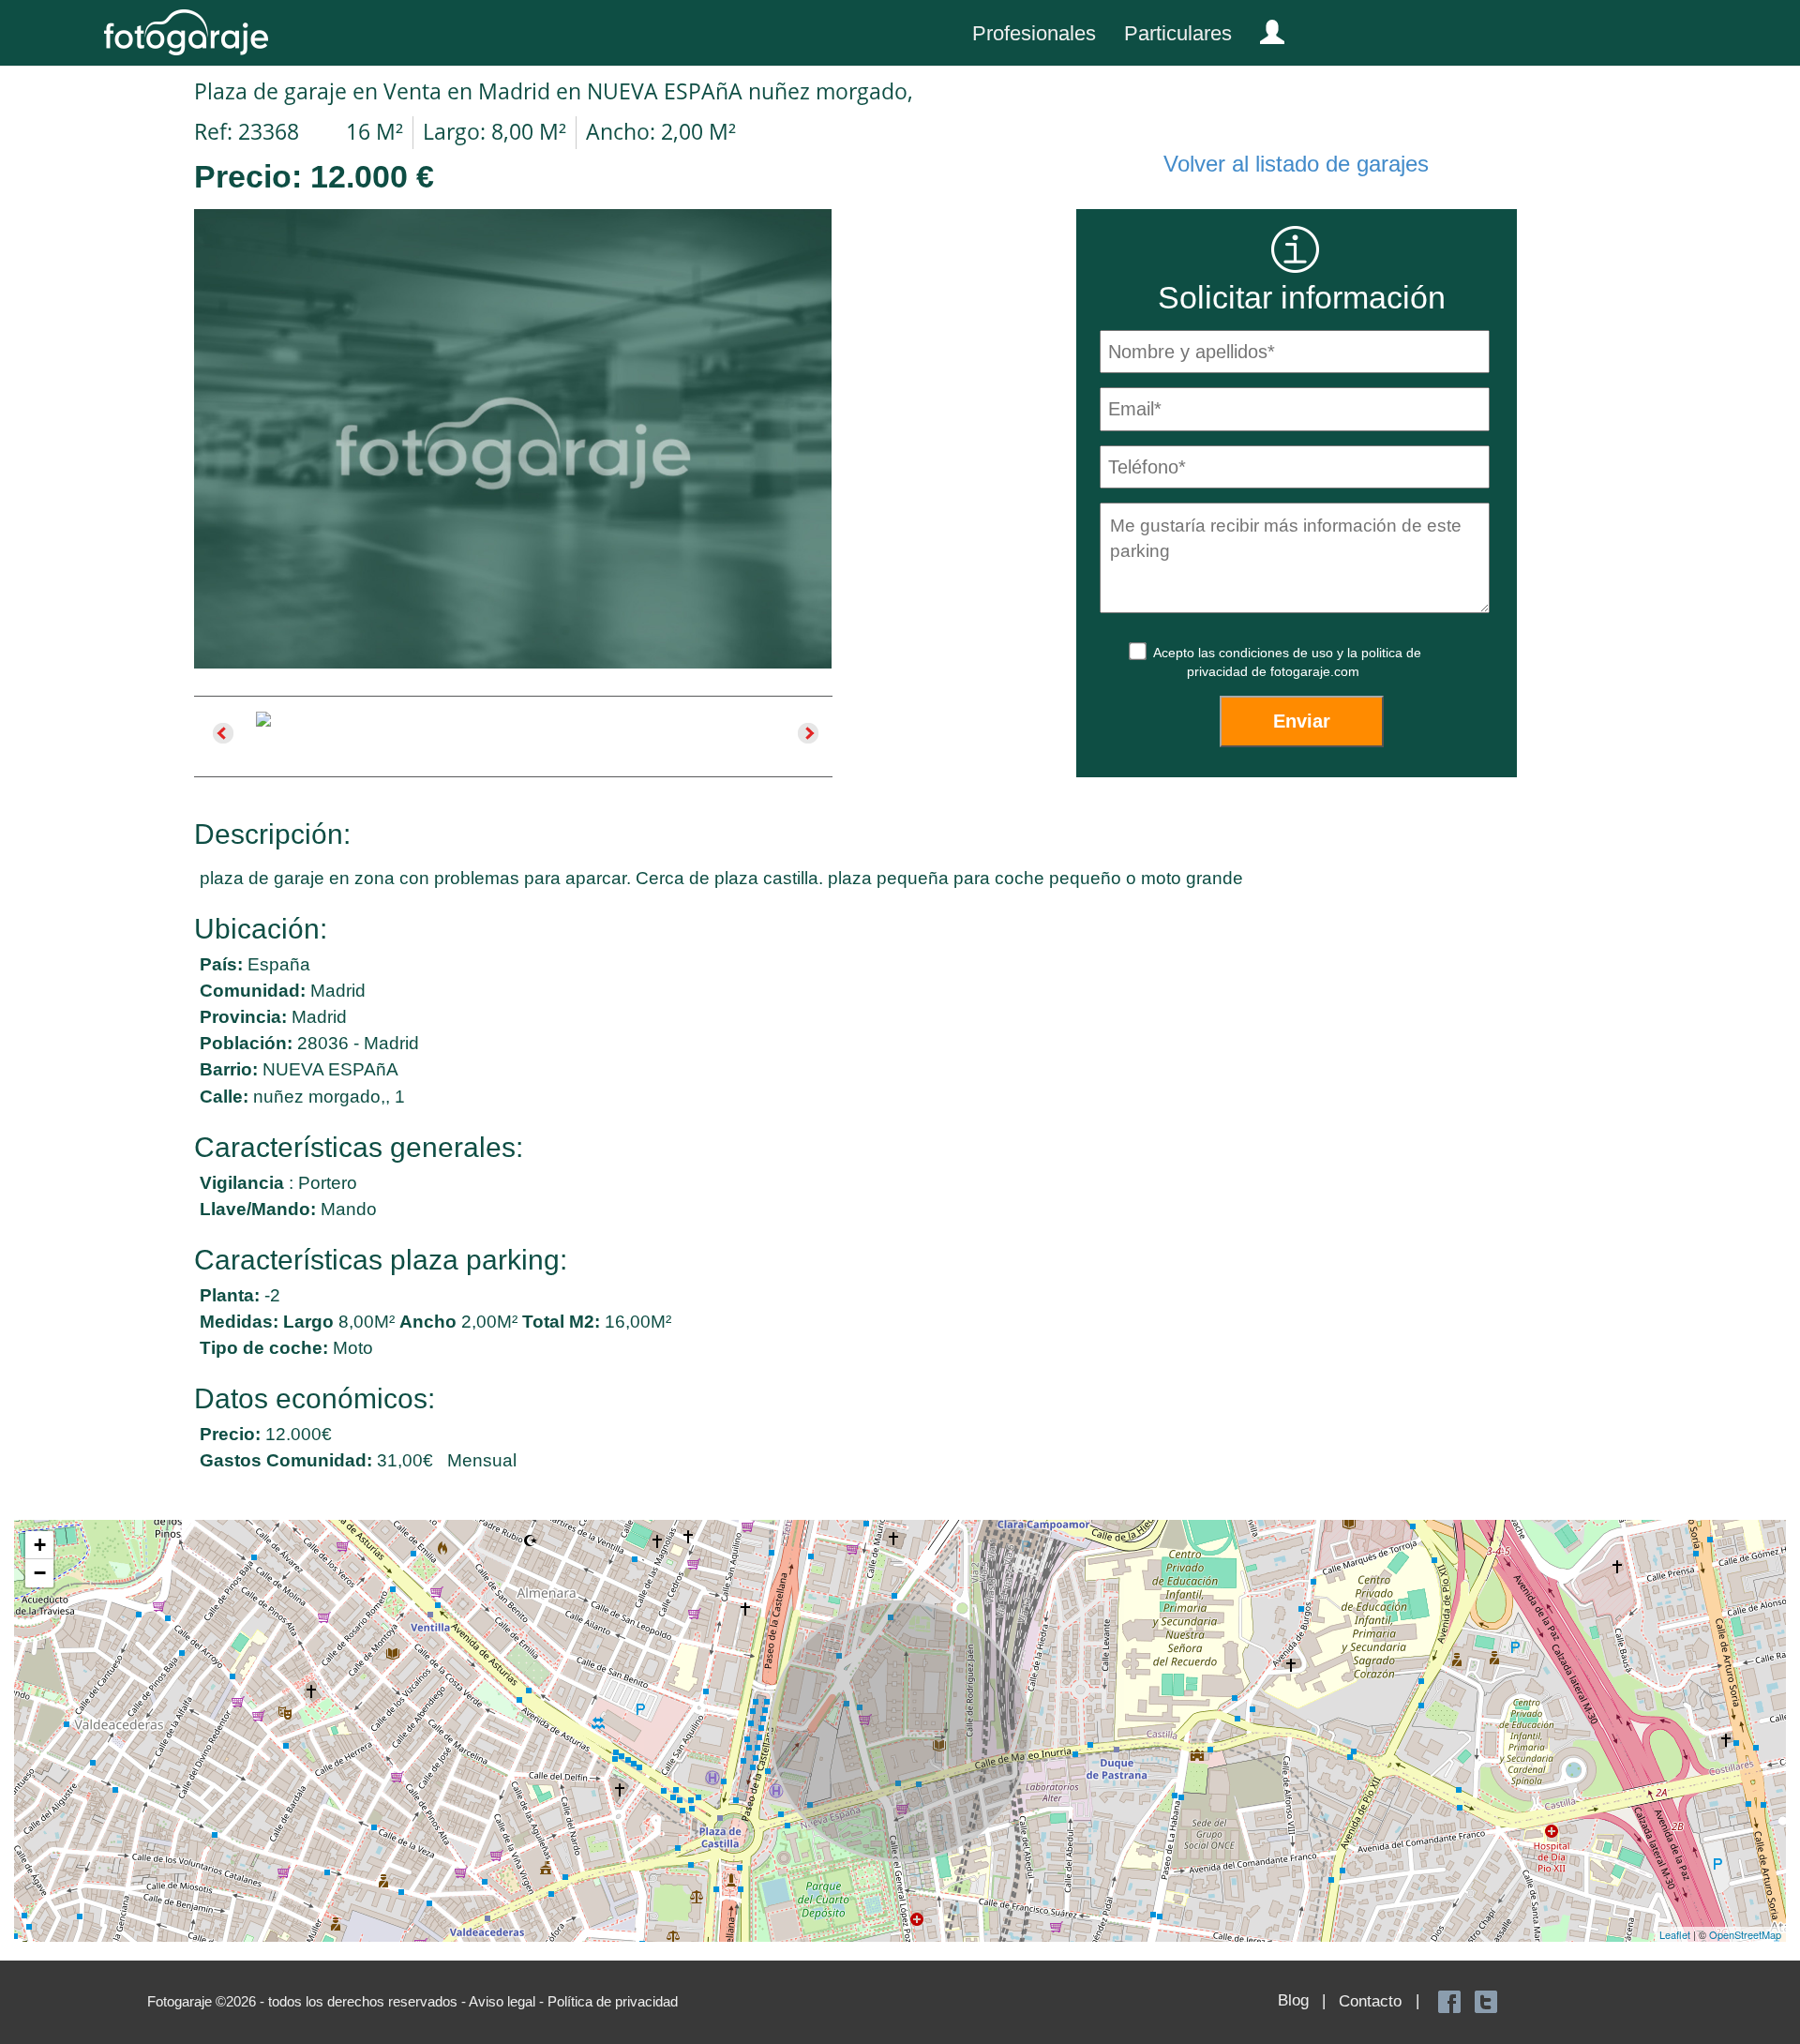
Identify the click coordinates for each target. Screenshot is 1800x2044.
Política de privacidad (613, 2001)
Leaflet (1675, 1934)
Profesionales (1034, 33)
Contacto (1370, 2001)
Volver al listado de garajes (1296, 164)
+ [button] (40, 1545)
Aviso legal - (508, 2001)
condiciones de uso (1278, 653)
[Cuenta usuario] (1265, 28)
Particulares (1178, 33)
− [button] (40, 1573)
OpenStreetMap (1745, 1934)
